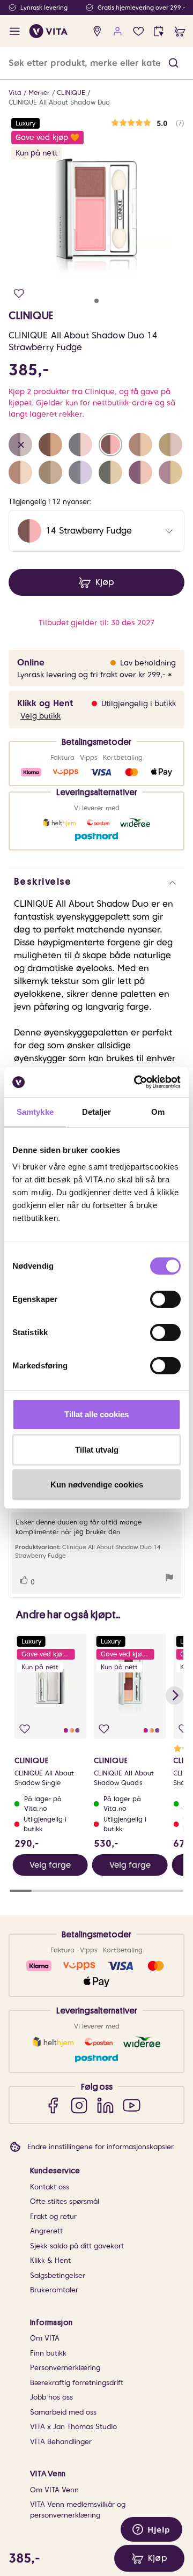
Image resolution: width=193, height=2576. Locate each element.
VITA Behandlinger (61, 2442)
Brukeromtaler (54, 2290)
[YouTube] (132, 2105)
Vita (15, 92)
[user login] (118, 31)
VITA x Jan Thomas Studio (73, 2427)
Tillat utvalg (97, 1450)
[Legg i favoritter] (19, 294)
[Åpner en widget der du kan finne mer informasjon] (151, 2530)
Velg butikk (40, 716)
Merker (39, 92)
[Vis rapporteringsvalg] (169, 1579)
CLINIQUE (71, 92)
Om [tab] (158, 1112)
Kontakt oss (50, 2187)
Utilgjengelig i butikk (139, 704)
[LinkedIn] (105, 2105)
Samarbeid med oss (63, 2412)
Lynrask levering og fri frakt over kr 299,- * (95, 675)
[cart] (180, 31)
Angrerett (46, 2231)
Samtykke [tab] (35, 1112)
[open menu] (15, 31)
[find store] (97, 31)
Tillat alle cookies (96, 1414)
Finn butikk (48, 2353)
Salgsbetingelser (58, 2275)
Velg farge (50, 1865)
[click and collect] (159, 31)
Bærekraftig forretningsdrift (77, 2383)
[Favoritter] (139, 31)
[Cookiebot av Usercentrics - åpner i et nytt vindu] (136, 1082)
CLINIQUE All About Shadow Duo (59, 102)
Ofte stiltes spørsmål (65, 2201)
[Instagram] (79, 2105)
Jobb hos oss (51, 2397)
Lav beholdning (148, 663)
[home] (49, 31)
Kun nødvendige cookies (97, 1485)
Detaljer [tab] (97, 1112)
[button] (173, 63)
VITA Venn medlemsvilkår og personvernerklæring (78, 2510)
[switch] (165, 1299)
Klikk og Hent (45, 703)
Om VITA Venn (54, 2490)
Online (31, 662)
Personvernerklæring (65, 2368)
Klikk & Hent (50, 2260)
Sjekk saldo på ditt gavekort (77, 2246)
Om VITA (45, 2338)
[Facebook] (53, 2105)
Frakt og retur (53, 2216)
